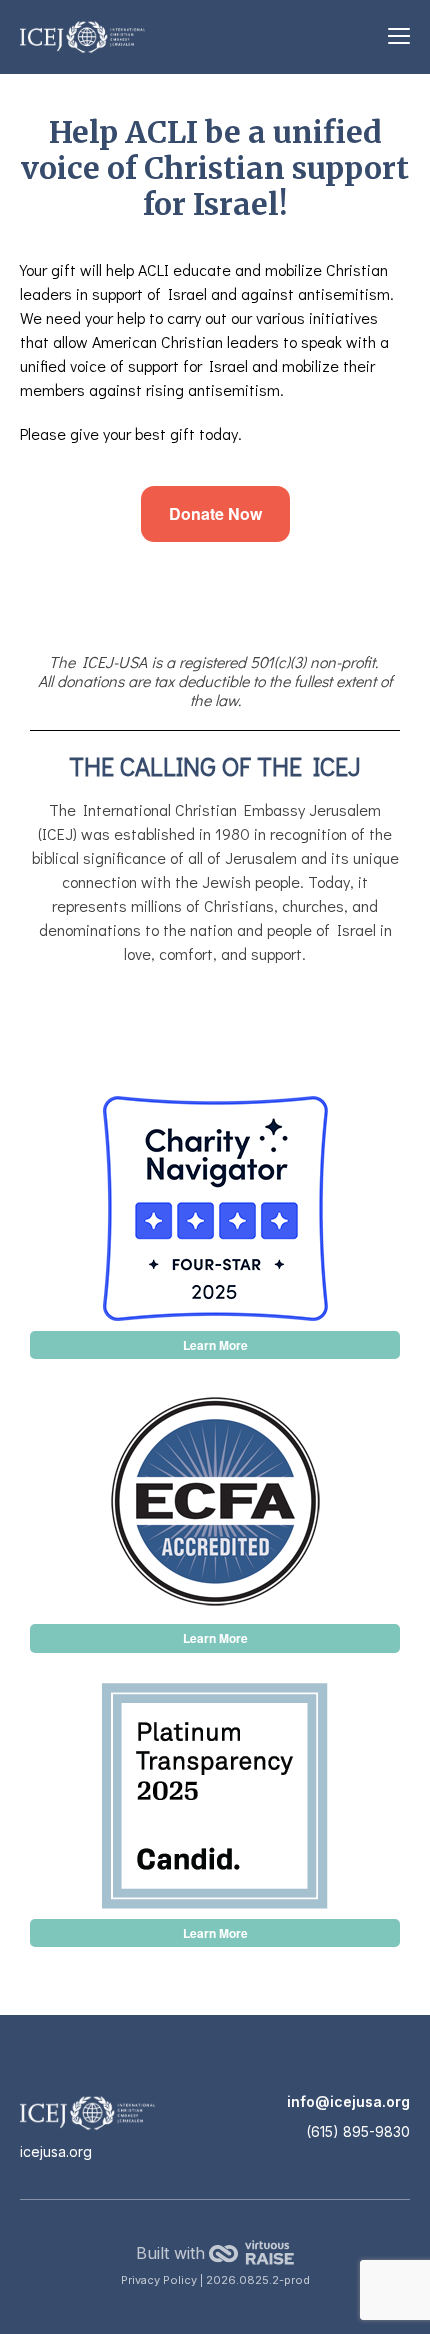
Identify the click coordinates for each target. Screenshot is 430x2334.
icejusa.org (56, 2152)
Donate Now (215, 513)
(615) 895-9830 (358, 2132)
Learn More (215, 1345)
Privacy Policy (160, 2280)
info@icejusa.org (348, 2102)
